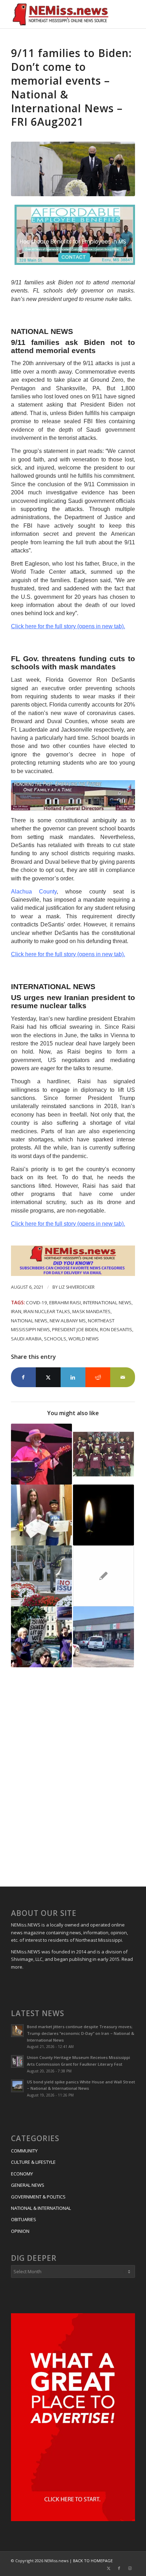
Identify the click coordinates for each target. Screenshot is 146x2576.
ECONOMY (22, 2174)
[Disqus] (73, 1778)
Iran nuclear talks (47, 1311)
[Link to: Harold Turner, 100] (103, 1515)
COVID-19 (36, 1303)
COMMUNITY (24, 2151)
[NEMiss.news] (61, 14)
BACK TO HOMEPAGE (93, 2561)
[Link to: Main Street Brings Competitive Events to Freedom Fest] (41, 1454)
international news (107, 1303)
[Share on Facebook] (23, 1377)
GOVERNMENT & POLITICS (38, 2197)
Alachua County (34, 892)
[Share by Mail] (123, 1377)
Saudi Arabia (26, 1339)
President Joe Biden (75, 1329)
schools (55, 1339)
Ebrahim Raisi (65, 1303)
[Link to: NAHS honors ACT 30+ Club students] (103, 1454)
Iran (16, 1311)
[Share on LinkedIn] (73, 1377)
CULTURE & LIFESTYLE (33, 2162)
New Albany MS (68, 1321)
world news (84, 1339)
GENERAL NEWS (28, 2185)
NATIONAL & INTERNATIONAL (41, 2208)
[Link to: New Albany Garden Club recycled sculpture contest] (41, 1515)
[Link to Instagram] (130, 2568)
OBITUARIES (24, 2219)
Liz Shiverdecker (77, 1287)
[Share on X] (48, 1377)
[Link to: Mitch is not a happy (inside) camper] (103, 1576)
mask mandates (91, 1311)
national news (29, 1321)
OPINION (20, 2231)
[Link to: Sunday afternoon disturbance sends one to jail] (103, 1637)
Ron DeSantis (116, 1329)
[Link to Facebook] (119, 2568)
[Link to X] (108, 2568)
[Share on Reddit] (98, 1377)
